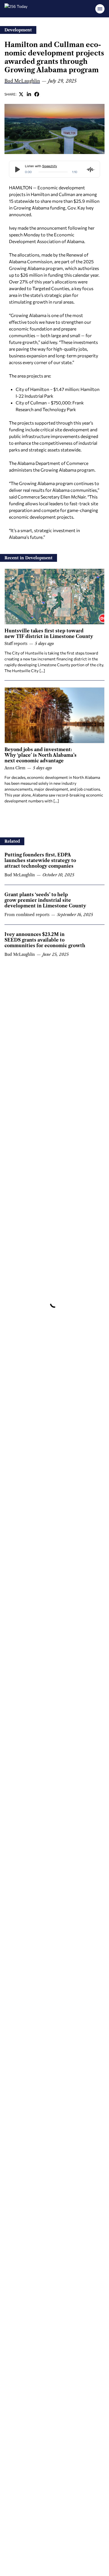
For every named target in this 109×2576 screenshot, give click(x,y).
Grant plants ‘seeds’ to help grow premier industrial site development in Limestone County (45, 900)
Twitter (21, 94)
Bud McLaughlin (22, 81)
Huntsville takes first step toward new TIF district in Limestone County (49, 633)
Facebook (37, 94)
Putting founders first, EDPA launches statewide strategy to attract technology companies (40, 860)
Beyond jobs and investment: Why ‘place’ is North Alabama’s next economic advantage (41, 755)
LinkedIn (29, 94)
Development (18, 30)
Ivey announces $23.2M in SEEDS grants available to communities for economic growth (45, 940)
